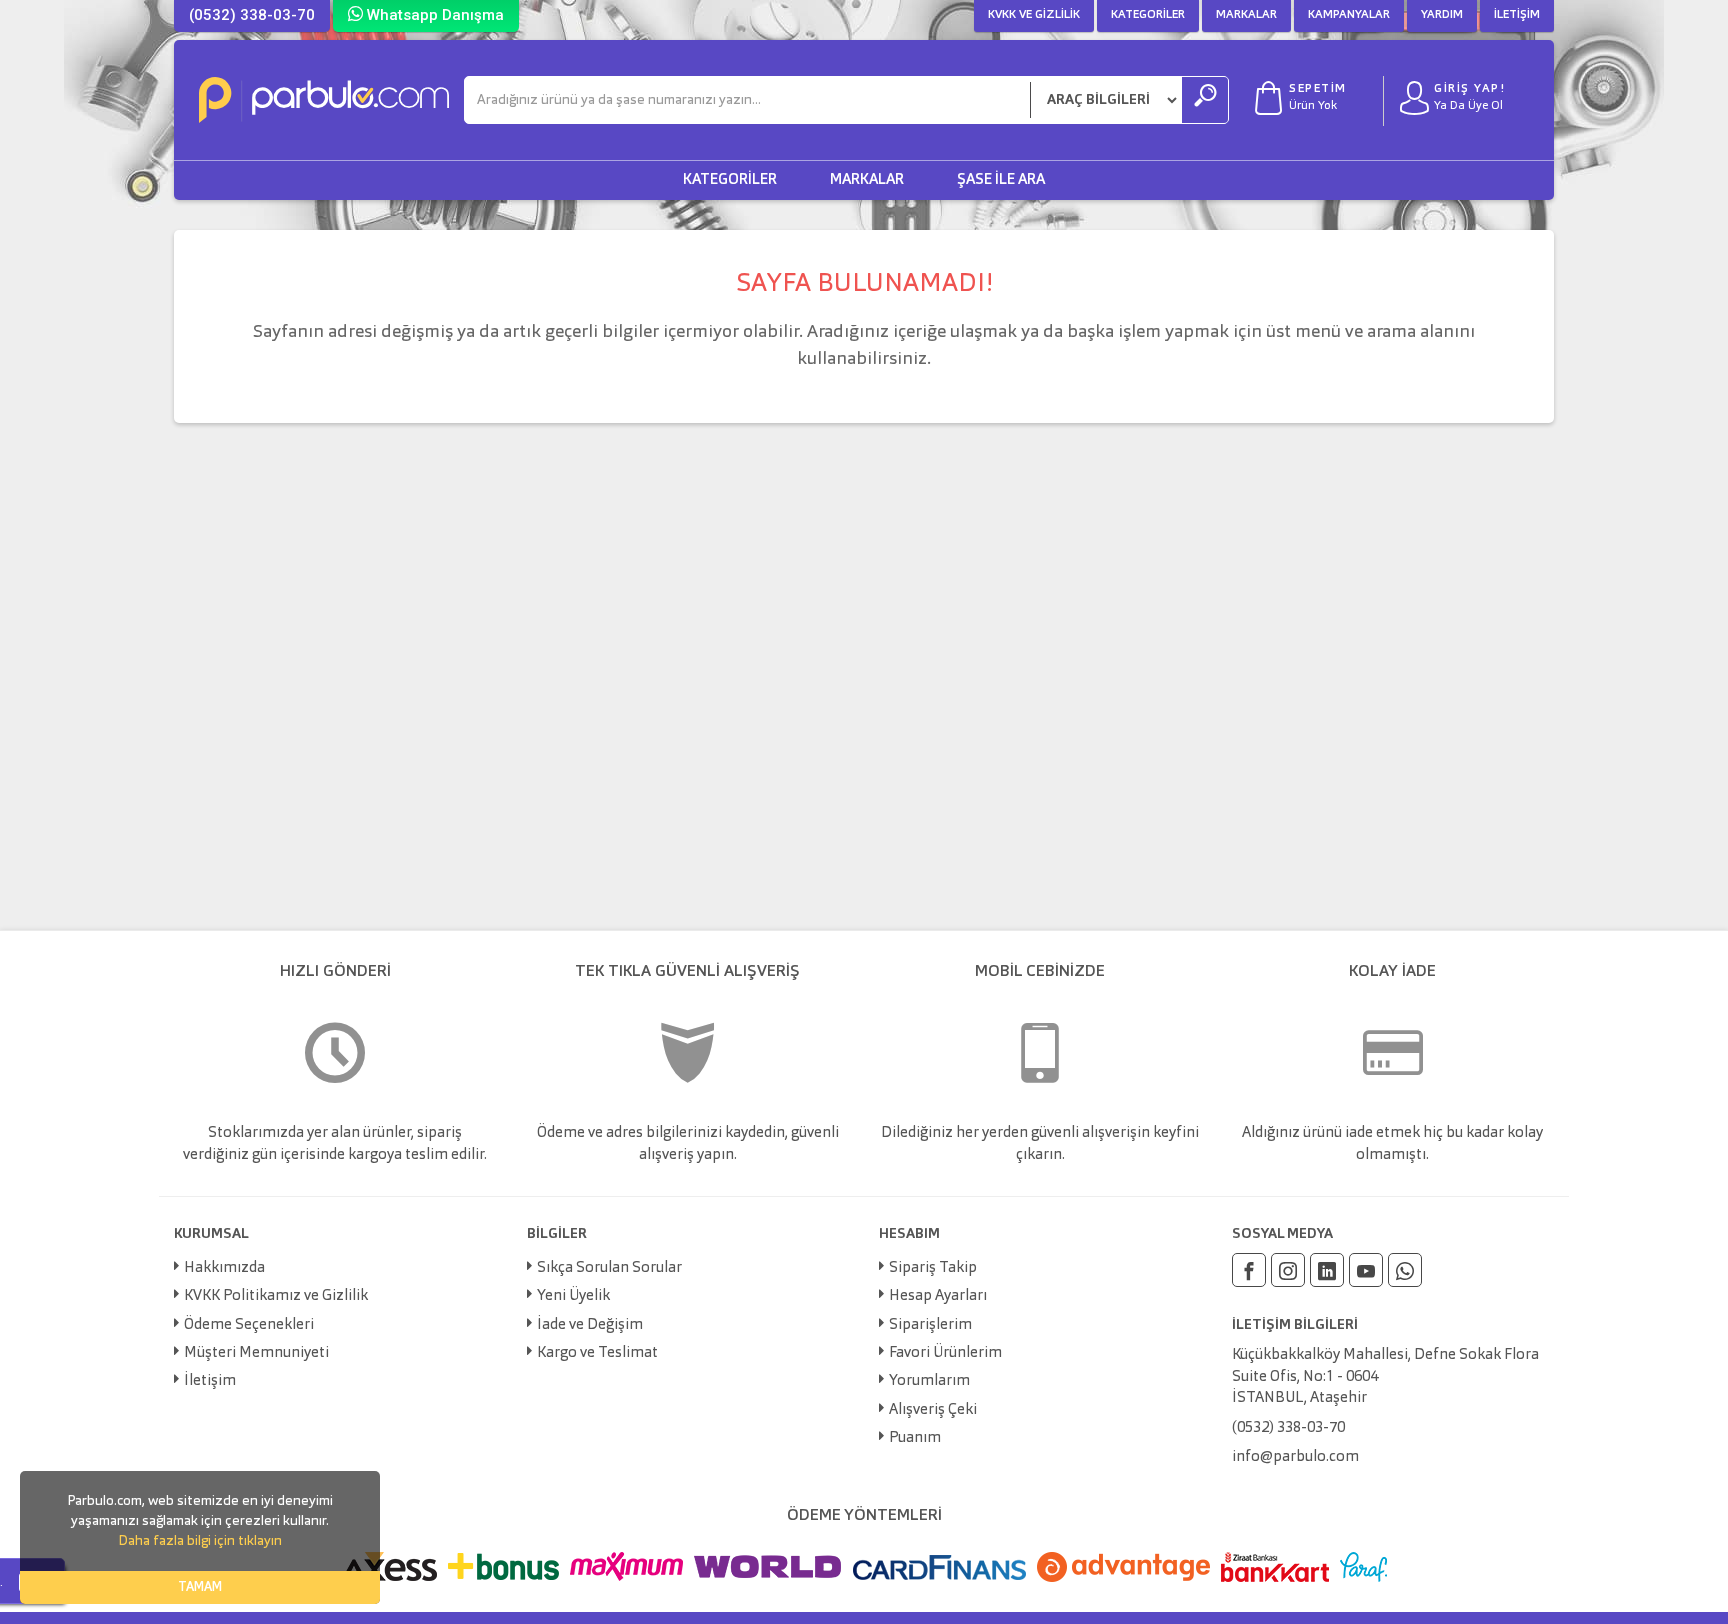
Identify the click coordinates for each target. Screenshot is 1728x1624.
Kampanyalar (1349, 15)
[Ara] (1205, 100)
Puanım (915, 1438)
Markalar (1246, 15)
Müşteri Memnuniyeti (256, 1353)
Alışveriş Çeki (933, 1410)
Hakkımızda (224, 1268)
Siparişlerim (930, 1325)
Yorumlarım (929, 1381)
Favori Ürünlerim (945, 1353)
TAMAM (200, 1587)
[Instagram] (1288, 1270)
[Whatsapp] (1405, 1270)
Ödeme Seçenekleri (249, 1325)
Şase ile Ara (1001, 180)
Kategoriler (1148, 15)
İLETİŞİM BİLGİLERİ (1295, 1325)
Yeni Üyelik (573, 1296)
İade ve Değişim (590, 1325)
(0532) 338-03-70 (252, 15)
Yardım (1442, 15)
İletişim (1517, 15)
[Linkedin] (1327, 1270)
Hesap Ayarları (938, 1296)
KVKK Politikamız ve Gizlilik (276, 1296)
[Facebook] (1249, 1270)
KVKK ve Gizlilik (1034, 15)
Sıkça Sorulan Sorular (609, 1268)
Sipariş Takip (933, 1268)
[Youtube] (1366, 1270)
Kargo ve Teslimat (597, 1353)
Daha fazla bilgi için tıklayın (200, 1541)
